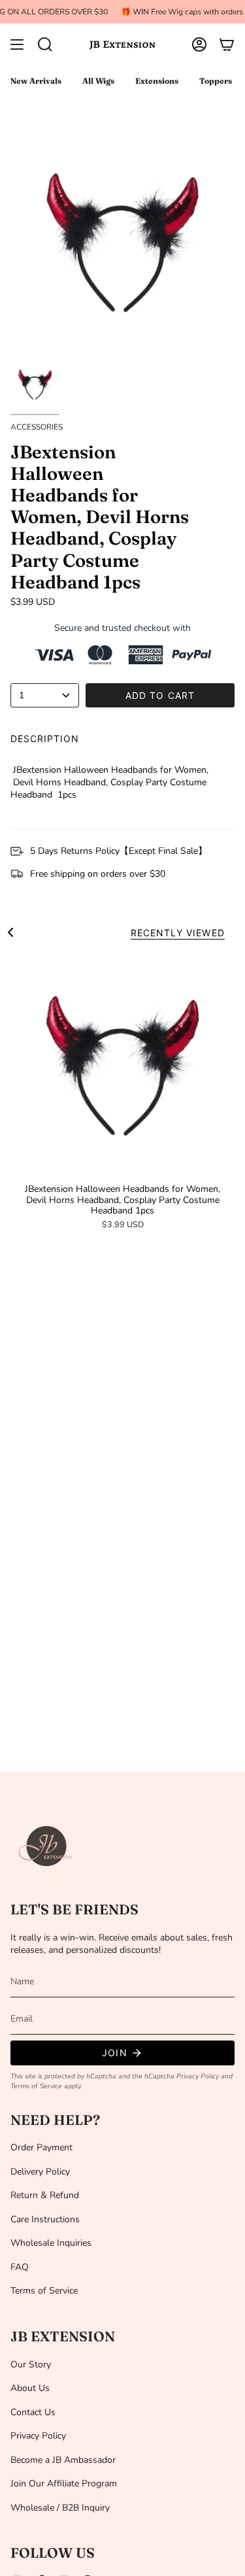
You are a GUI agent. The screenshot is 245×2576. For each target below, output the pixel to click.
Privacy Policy (198, 2076)
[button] (45, 44)
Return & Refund (45, 2195)
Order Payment (41, 2147)
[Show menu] (17, 44)
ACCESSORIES (37, 427)
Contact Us (33, 2412)
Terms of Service (36, 2086)
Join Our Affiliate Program (64, 2483)
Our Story (31, 2364)
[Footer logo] (46, 1846)
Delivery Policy (40, 2172)
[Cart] (227, 44)
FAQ (20, 2267)
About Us (30, 2388)
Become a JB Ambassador (63, 2460)
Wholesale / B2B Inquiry (60, 2508)
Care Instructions (45, 2219)
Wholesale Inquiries (51, 2243)
